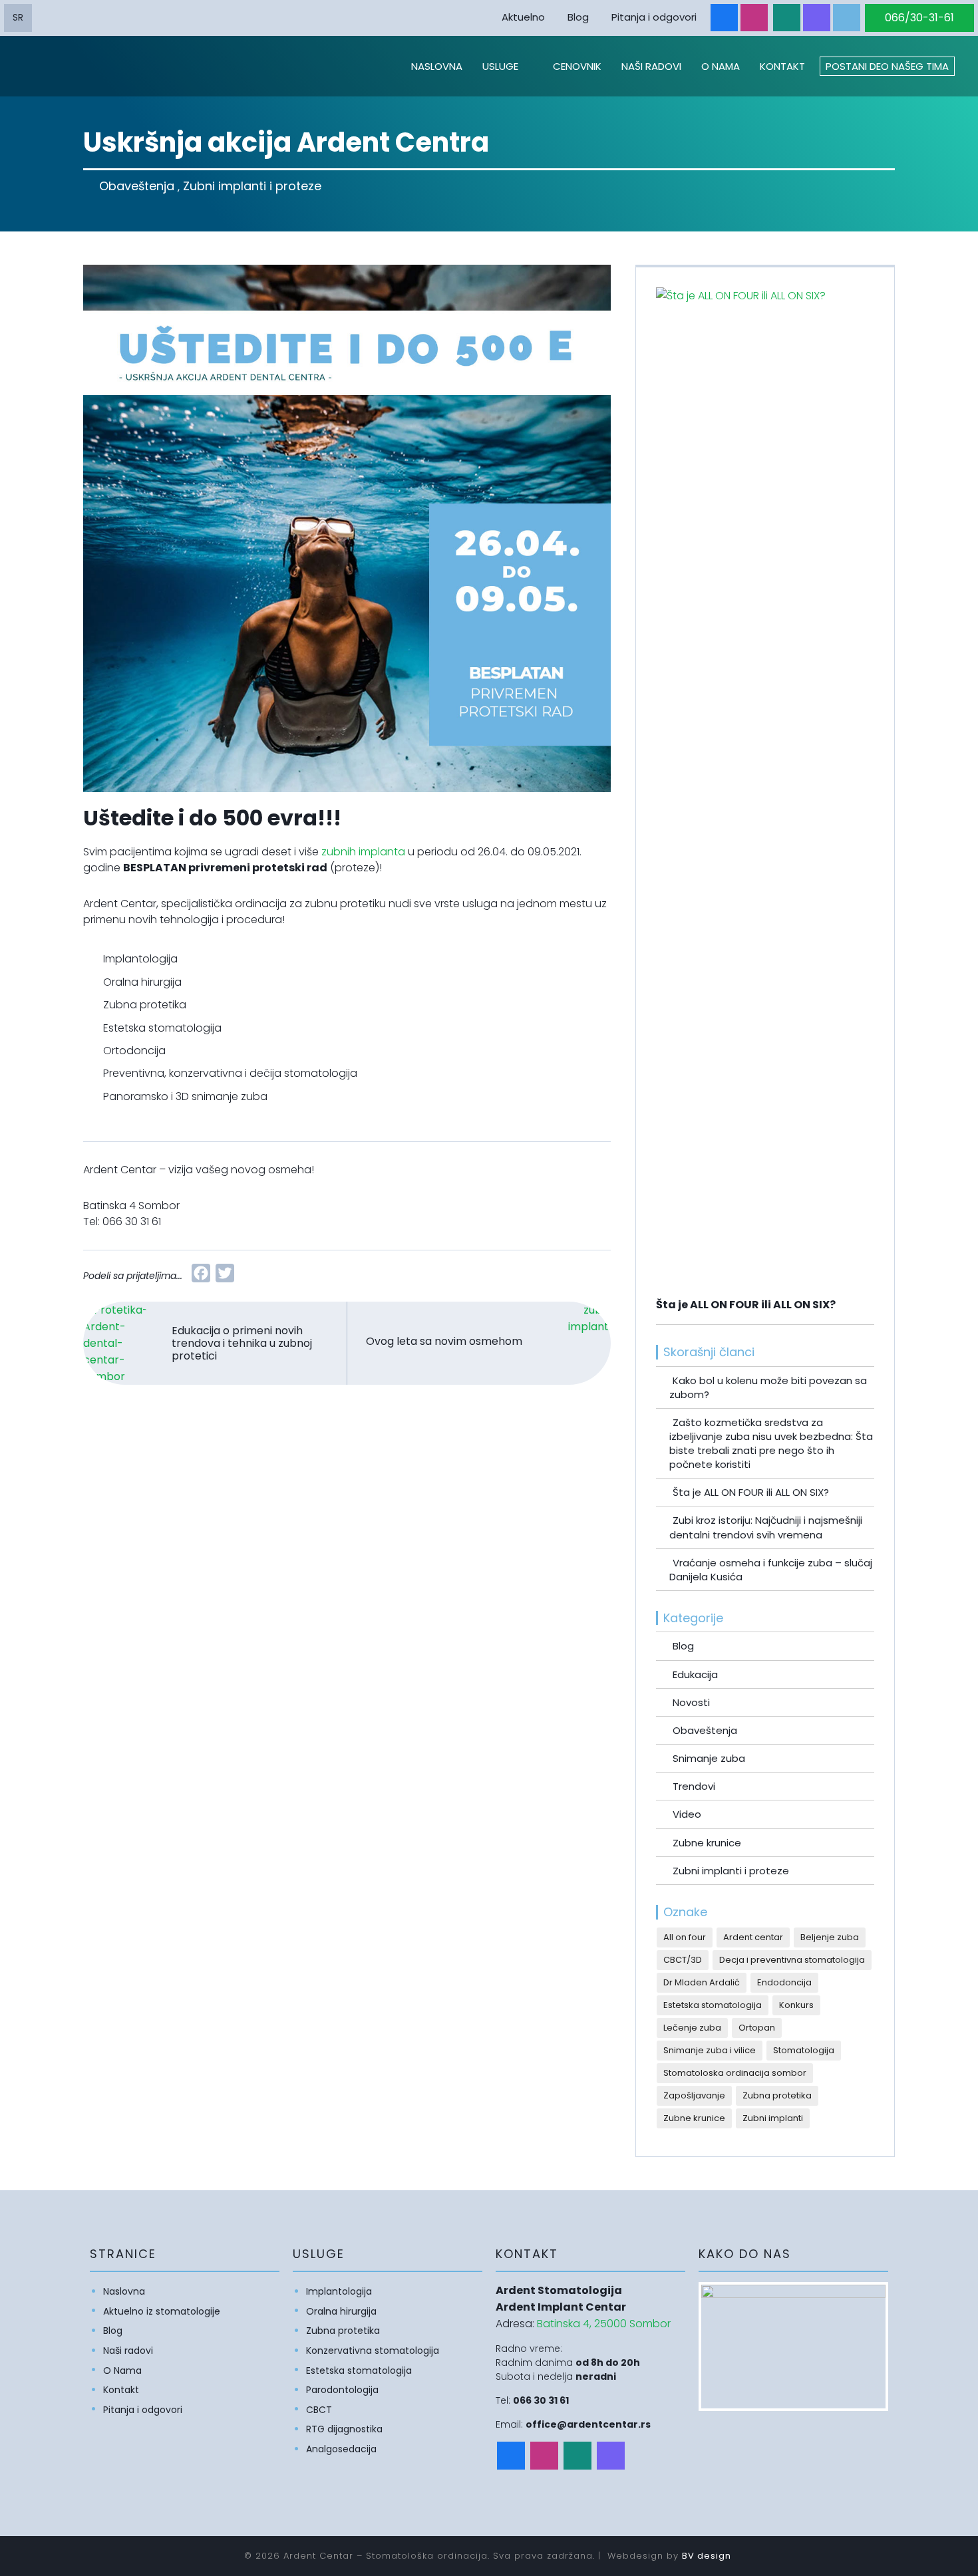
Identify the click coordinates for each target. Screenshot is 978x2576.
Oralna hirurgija (341, 2311)
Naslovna (437, 66)
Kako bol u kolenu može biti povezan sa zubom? (768, 1387)
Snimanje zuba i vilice (710, 2050)
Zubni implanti (773, 2118)
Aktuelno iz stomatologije (162, 2311)
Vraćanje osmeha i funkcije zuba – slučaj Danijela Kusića (771, 1570)
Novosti (691, 1702)
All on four (685, 1937)
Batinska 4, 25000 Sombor (604, 2324)
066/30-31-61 (919, 18)
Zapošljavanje (694, 2095)
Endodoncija (784, 1982)
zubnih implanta (363, 852)
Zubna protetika (777, 2095)
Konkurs (796, 2005)
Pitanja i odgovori (654, 17)
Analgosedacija (341, 2449)
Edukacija (695, 1674)
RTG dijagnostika (344, 2429)
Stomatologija (804, 2050)
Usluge (500, 66)
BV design (707, 2556)
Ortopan (757, 2028)
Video (687, 1814)
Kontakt (782, 66)
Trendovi (694, 1786)
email (847, 18)
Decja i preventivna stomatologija (792, 1960)
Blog (578, 17)
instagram (754, 18)
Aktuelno (523, 17)
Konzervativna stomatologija (373, 2351)
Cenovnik (577, 66)
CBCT (319, 2410)
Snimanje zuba (709, 1758)
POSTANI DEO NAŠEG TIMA (887, 66)
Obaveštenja (137, 186)
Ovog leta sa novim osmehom (444, 1341)
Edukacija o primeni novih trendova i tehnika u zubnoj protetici (242, 1343)
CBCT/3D (683, 1960)
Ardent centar (753, 1937)
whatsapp (787, 18)
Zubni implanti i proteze (252, 186)
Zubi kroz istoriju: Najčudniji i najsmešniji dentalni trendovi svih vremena (766, 1527)
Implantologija (339, 2291)
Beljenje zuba (830, 1937)
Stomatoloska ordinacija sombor (735, 2073)
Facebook (724, 18)
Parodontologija (342, 2390)
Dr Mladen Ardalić (702, 1982)
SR (18, 17)
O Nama (721, 66)
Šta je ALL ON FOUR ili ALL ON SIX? (751, 1492)
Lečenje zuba (692, 2028)
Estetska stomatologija (713, 2005)
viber (817, 18)
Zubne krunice (707, 1843)
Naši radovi (651, 66)
